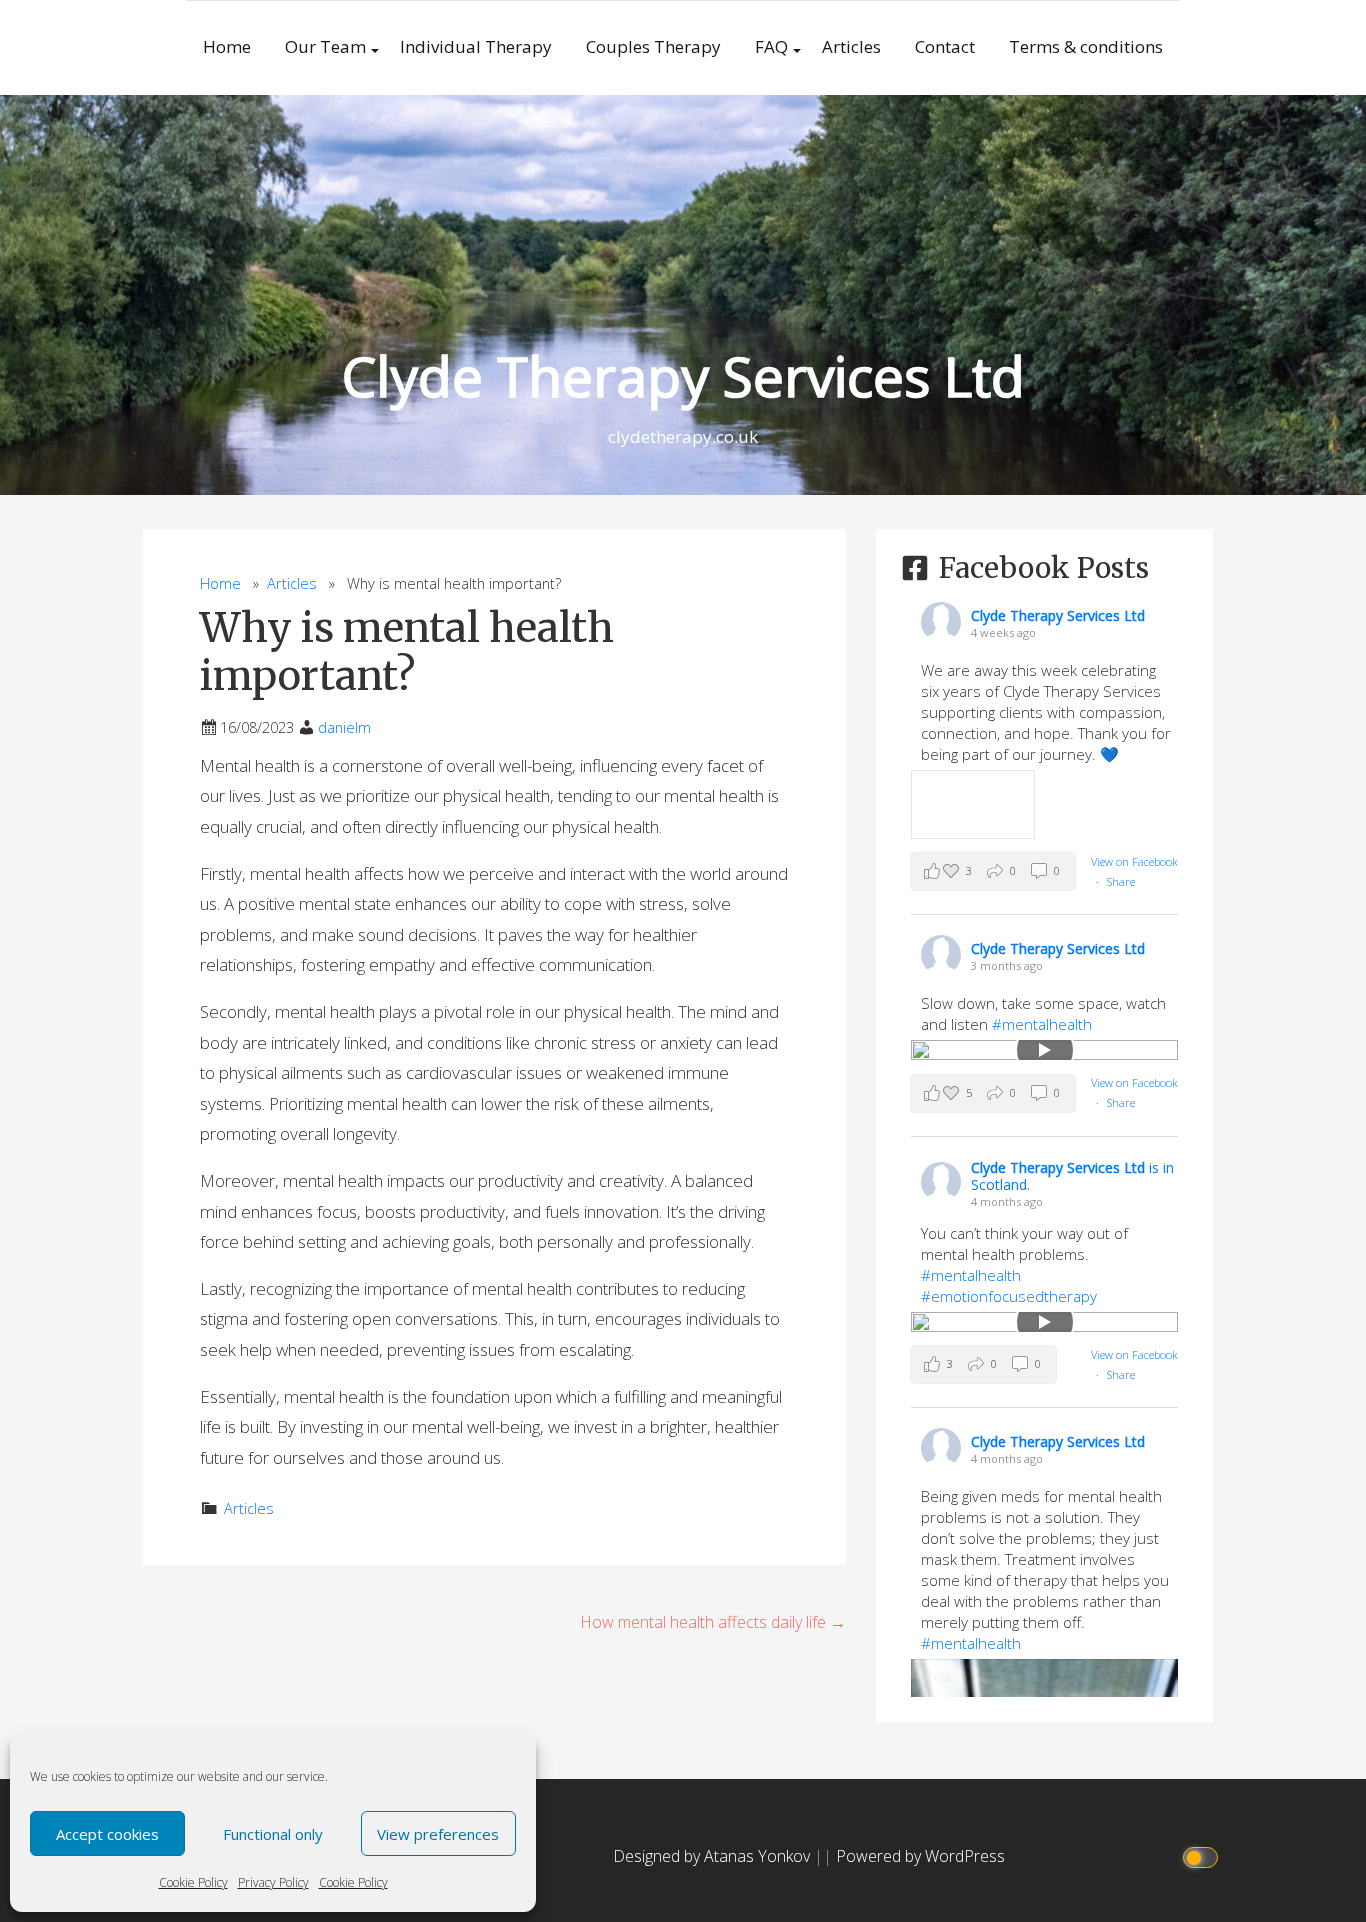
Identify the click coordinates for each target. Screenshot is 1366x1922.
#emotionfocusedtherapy (1009, 1296)
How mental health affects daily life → (713, 1622)
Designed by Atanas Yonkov (713, 1856)
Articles (851, 46)
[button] (993, 871)
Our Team (325, 46)
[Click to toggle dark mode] (1203, 1856)
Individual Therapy (476, 46)
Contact (945, 46)
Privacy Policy (273, 1882)
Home (227, 46)
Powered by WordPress (920, 1856)
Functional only (273, 1834)
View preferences (438, 1834)
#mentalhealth (1042, 1024)
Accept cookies (107, 1834)
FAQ (771, 46)
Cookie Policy (193, 1882)
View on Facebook (1134, 861)
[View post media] (972, 804)
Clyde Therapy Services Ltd (683, 375)
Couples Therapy (653, 46)
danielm (344, 727)
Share (1121, 881)
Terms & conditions (1086, 46)
